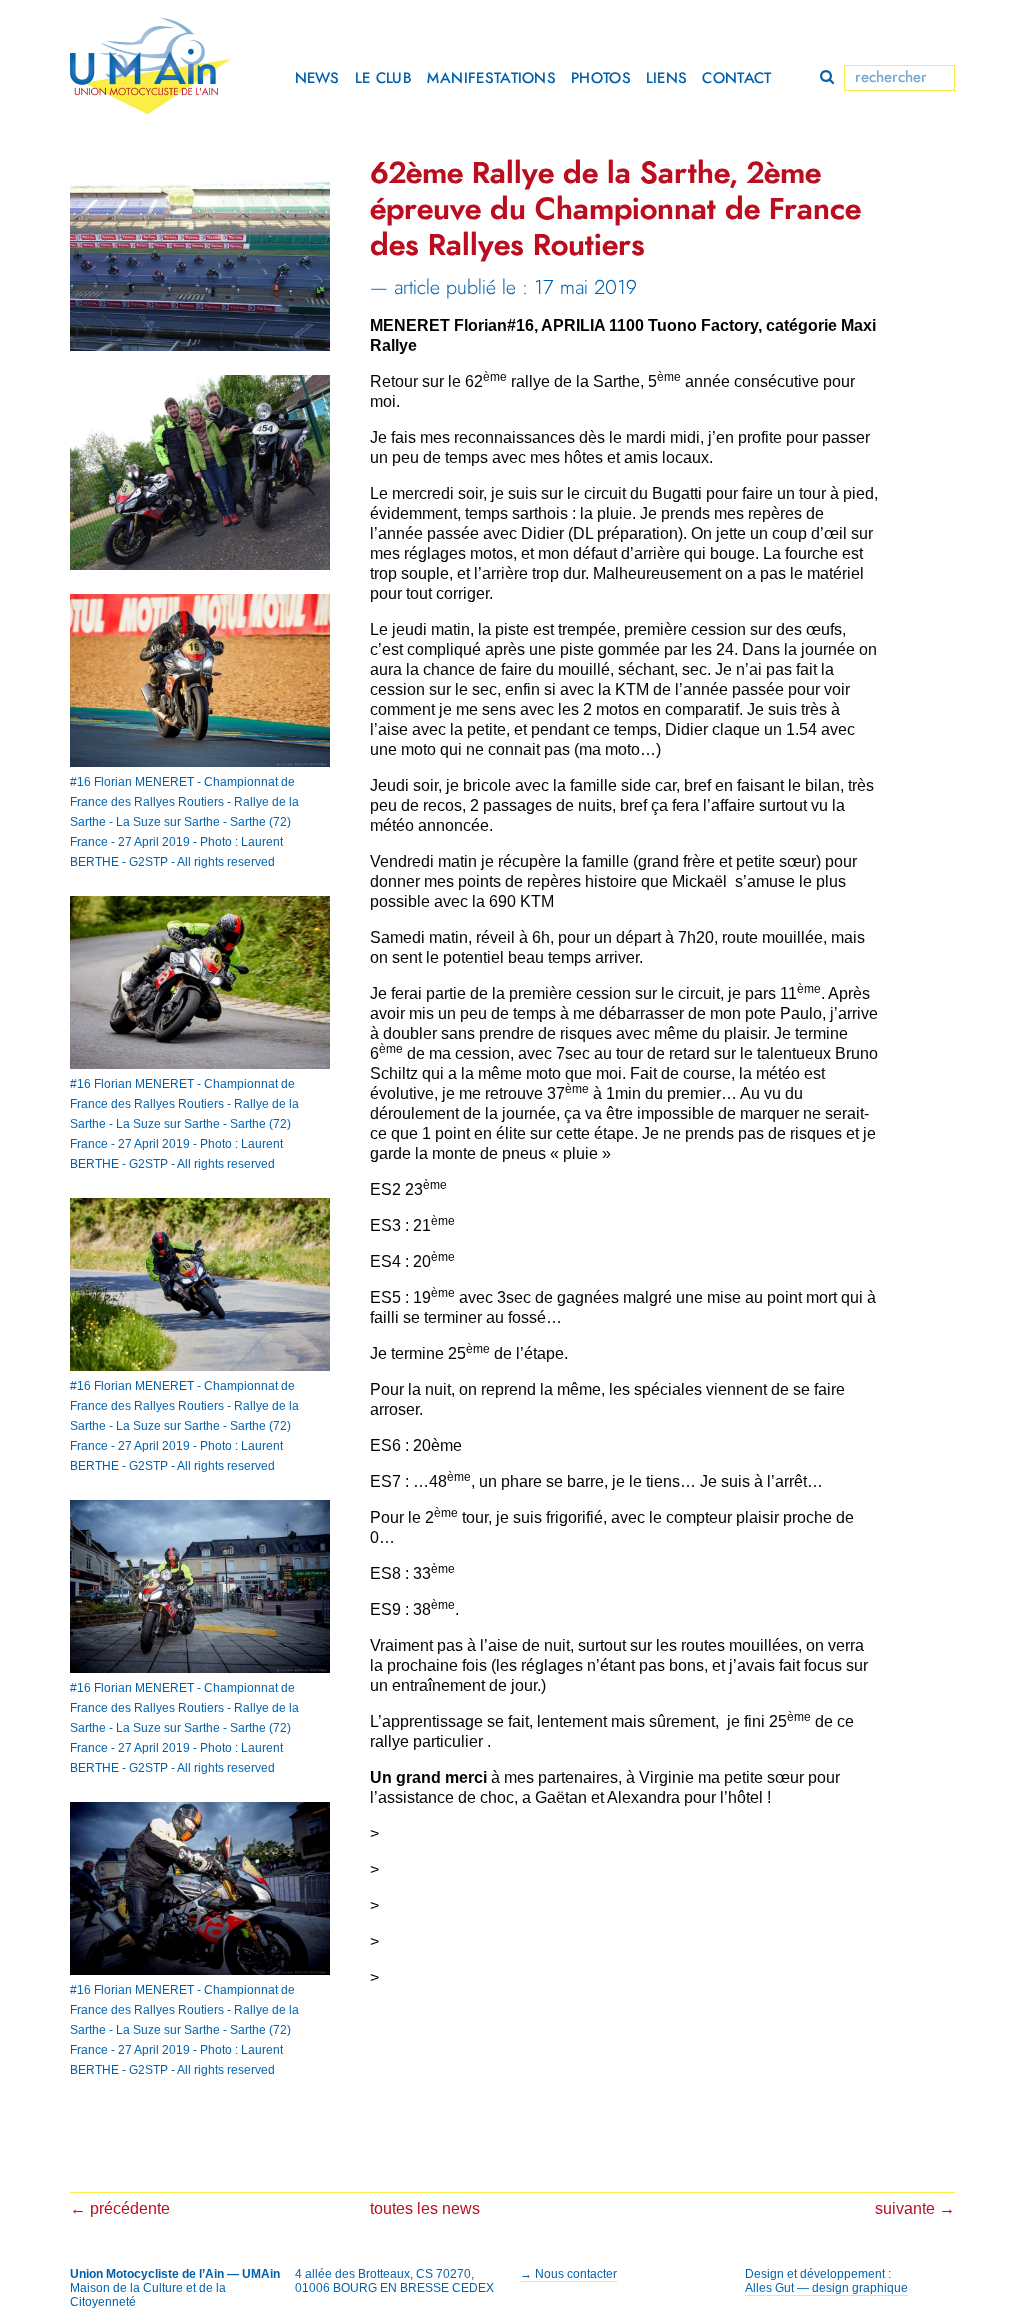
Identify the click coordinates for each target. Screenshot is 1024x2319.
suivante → (915, 2208)
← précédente (120, 2208)
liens (667, 78)
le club (383, 78)
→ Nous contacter (568, 2274)
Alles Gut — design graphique (826, 2288)
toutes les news (425, 2208)
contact (736, 78)
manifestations (491, 78)
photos (601, 78)
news (317, 78)
